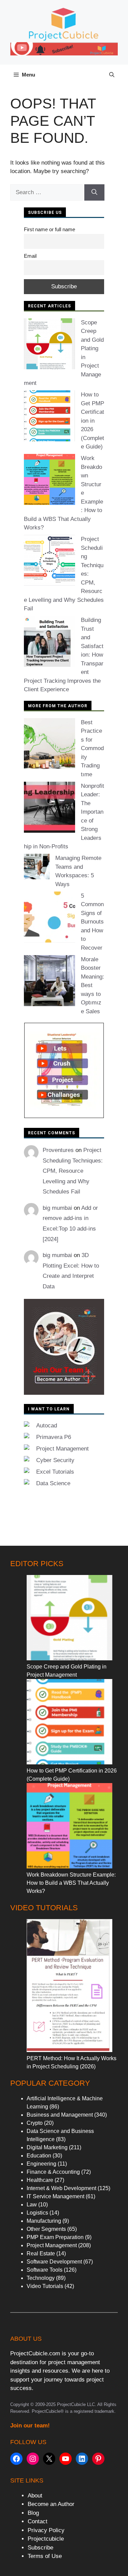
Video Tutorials (45, 2286)
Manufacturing (44, 2221)
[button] (112, 75)
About (35, 2496)
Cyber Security (55, 1460)
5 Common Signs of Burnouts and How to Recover (92, 922)
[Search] (94, 192)
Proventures (58, 1150)
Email (30, 256)
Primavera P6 (54, 1437)
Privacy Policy (46, 2530)
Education (39, 2156)
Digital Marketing (47, 2147)
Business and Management (60, 2115)
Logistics (37, 2213)
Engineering (41, 2164)
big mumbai (57, 1208)
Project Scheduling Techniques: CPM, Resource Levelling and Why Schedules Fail (73, 1171)
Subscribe (40, 2548)
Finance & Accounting (53, 2172)
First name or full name (49, 229)
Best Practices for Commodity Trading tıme (92, 748)
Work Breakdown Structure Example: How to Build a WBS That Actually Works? (71, 1883)
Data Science (53, 1483)
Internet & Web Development (61, 2188)
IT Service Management (55, 2196)
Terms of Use (45, 2556)
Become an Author (51, 2504)
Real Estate (41, 2253)
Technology (41, 2278)
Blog (33, 2513)
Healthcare (40, 2180)
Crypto (35, 2123)
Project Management (62, 1449)
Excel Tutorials (55, 1472)
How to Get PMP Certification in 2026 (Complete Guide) (93, 421)
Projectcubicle (46, 2539)
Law (32, 2205)
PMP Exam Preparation (55, 2237)
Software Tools (45, 2270)
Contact (38, 2521)
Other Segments (46, 2229)
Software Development (54, 2262)
